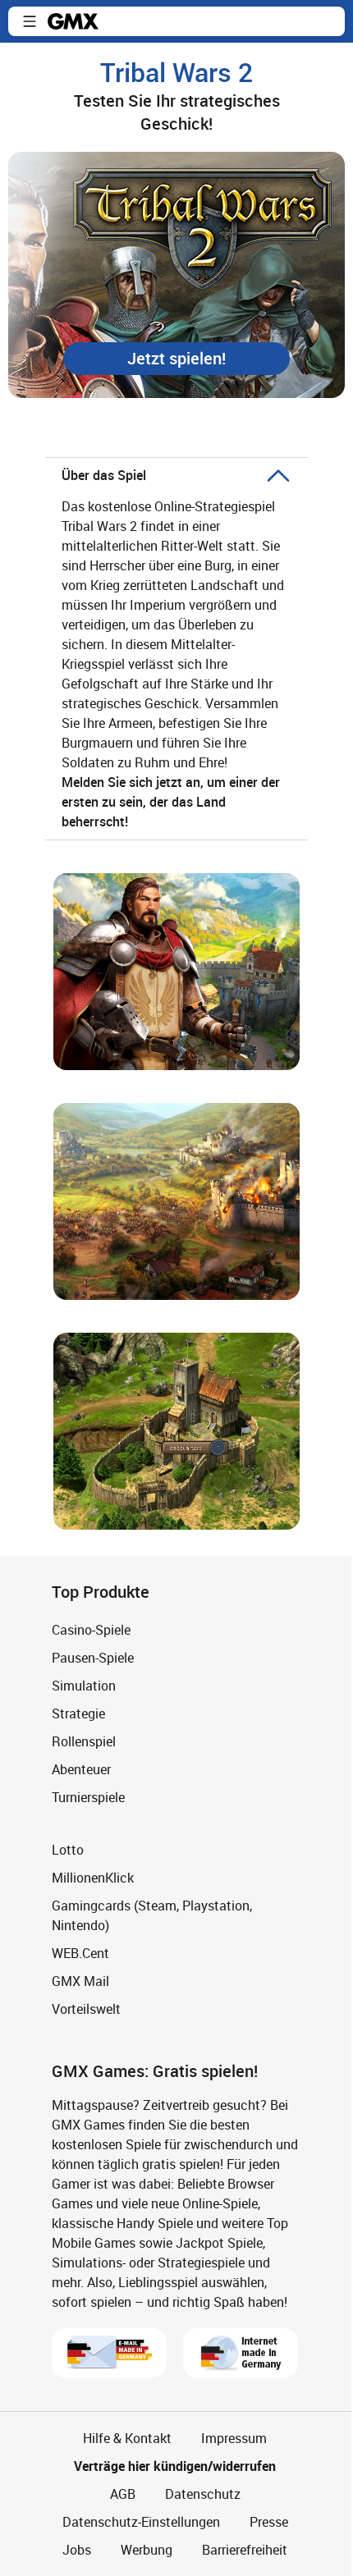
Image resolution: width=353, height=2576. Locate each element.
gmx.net (73, 21)
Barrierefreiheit (245, 2550)
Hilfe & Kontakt (127, 2438)
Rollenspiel (84, 1741)
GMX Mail (80, 1981)
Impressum (234, 2438)
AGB (123, 2494)
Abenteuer (81, 1769)
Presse (269, 2522)
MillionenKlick (93, 1878)
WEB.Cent (80, 1953)
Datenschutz (203, 2494)
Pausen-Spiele (93, 1658)
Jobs (77, 2550)
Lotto (68, 1850)
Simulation (84, 1686)
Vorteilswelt (86, 2009)
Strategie (78, 1714)
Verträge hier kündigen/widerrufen (175, 2466)
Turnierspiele (88, 1797)
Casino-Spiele (91, 1630)
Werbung (147, 2550)
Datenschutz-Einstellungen (141, 2522)
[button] (30, 21)
